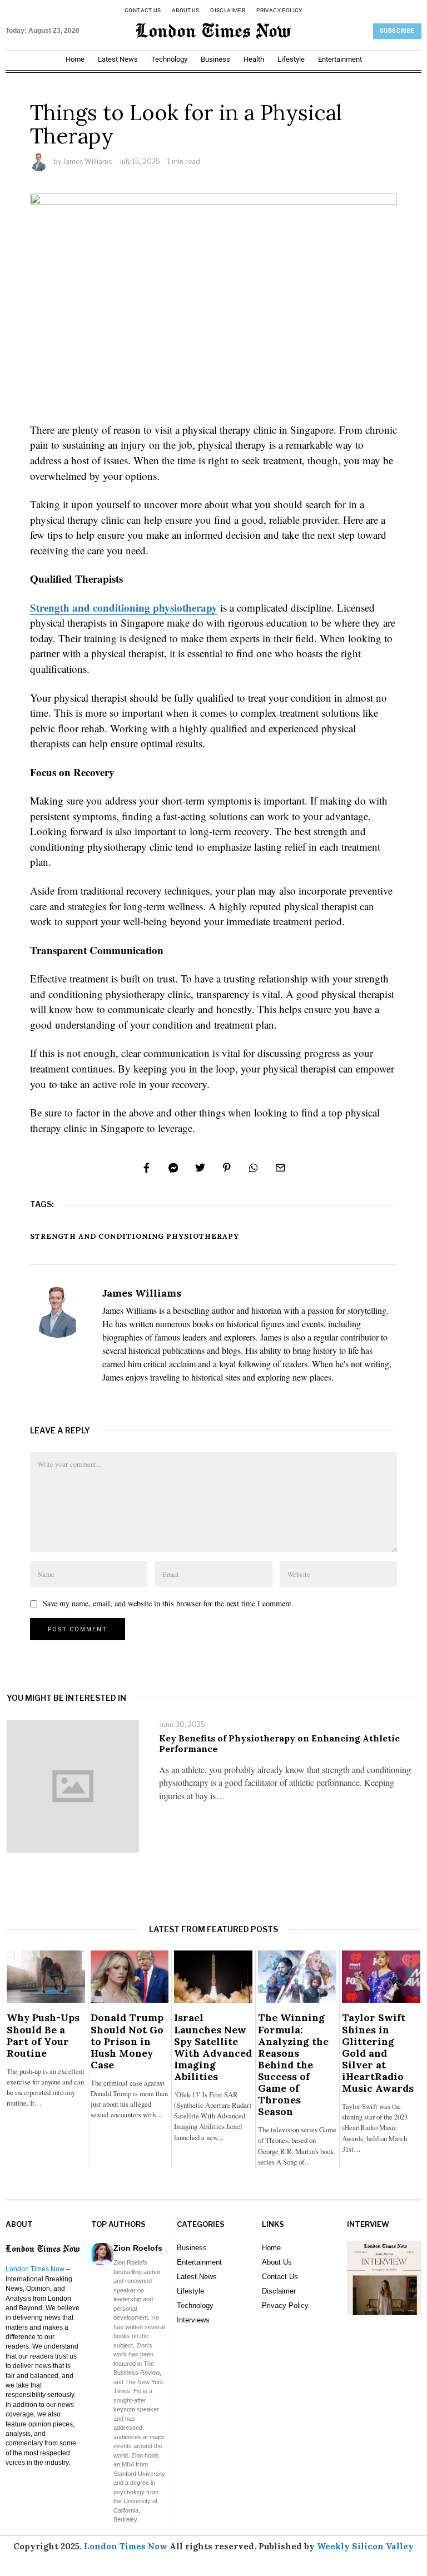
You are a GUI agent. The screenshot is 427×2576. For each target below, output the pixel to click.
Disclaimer (228, 10)
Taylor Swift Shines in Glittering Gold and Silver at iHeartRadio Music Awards (378, 2053)
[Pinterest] (227, 1168)
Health (254, 59)
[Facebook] (147, 1168)
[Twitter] (200, 1168)
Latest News (118, 59)
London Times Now (35, 2269)
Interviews (193, 2320)
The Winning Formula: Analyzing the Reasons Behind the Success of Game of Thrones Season (293, 2064)
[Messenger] (173, 1168)
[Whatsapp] (254, 1168)
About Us (185, 10)
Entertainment (340, 59)
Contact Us (143, 10)
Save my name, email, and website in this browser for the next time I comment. (168, 1603)
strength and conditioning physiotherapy (135, 1236)
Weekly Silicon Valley (365, 2546)
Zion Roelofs (138, 2248)
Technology (169, 59)
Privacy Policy (279, 10)
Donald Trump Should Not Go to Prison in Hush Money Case (127, 2041)
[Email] (280, 1168)
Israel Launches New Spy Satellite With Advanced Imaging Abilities (213, 2047)
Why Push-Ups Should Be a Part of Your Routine (43, 2035)
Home (75, 59)
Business (215, 59)
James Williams (87, 162)
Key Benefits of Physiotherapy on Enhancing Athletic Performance (279, 1743)
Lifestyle (291, 59)
